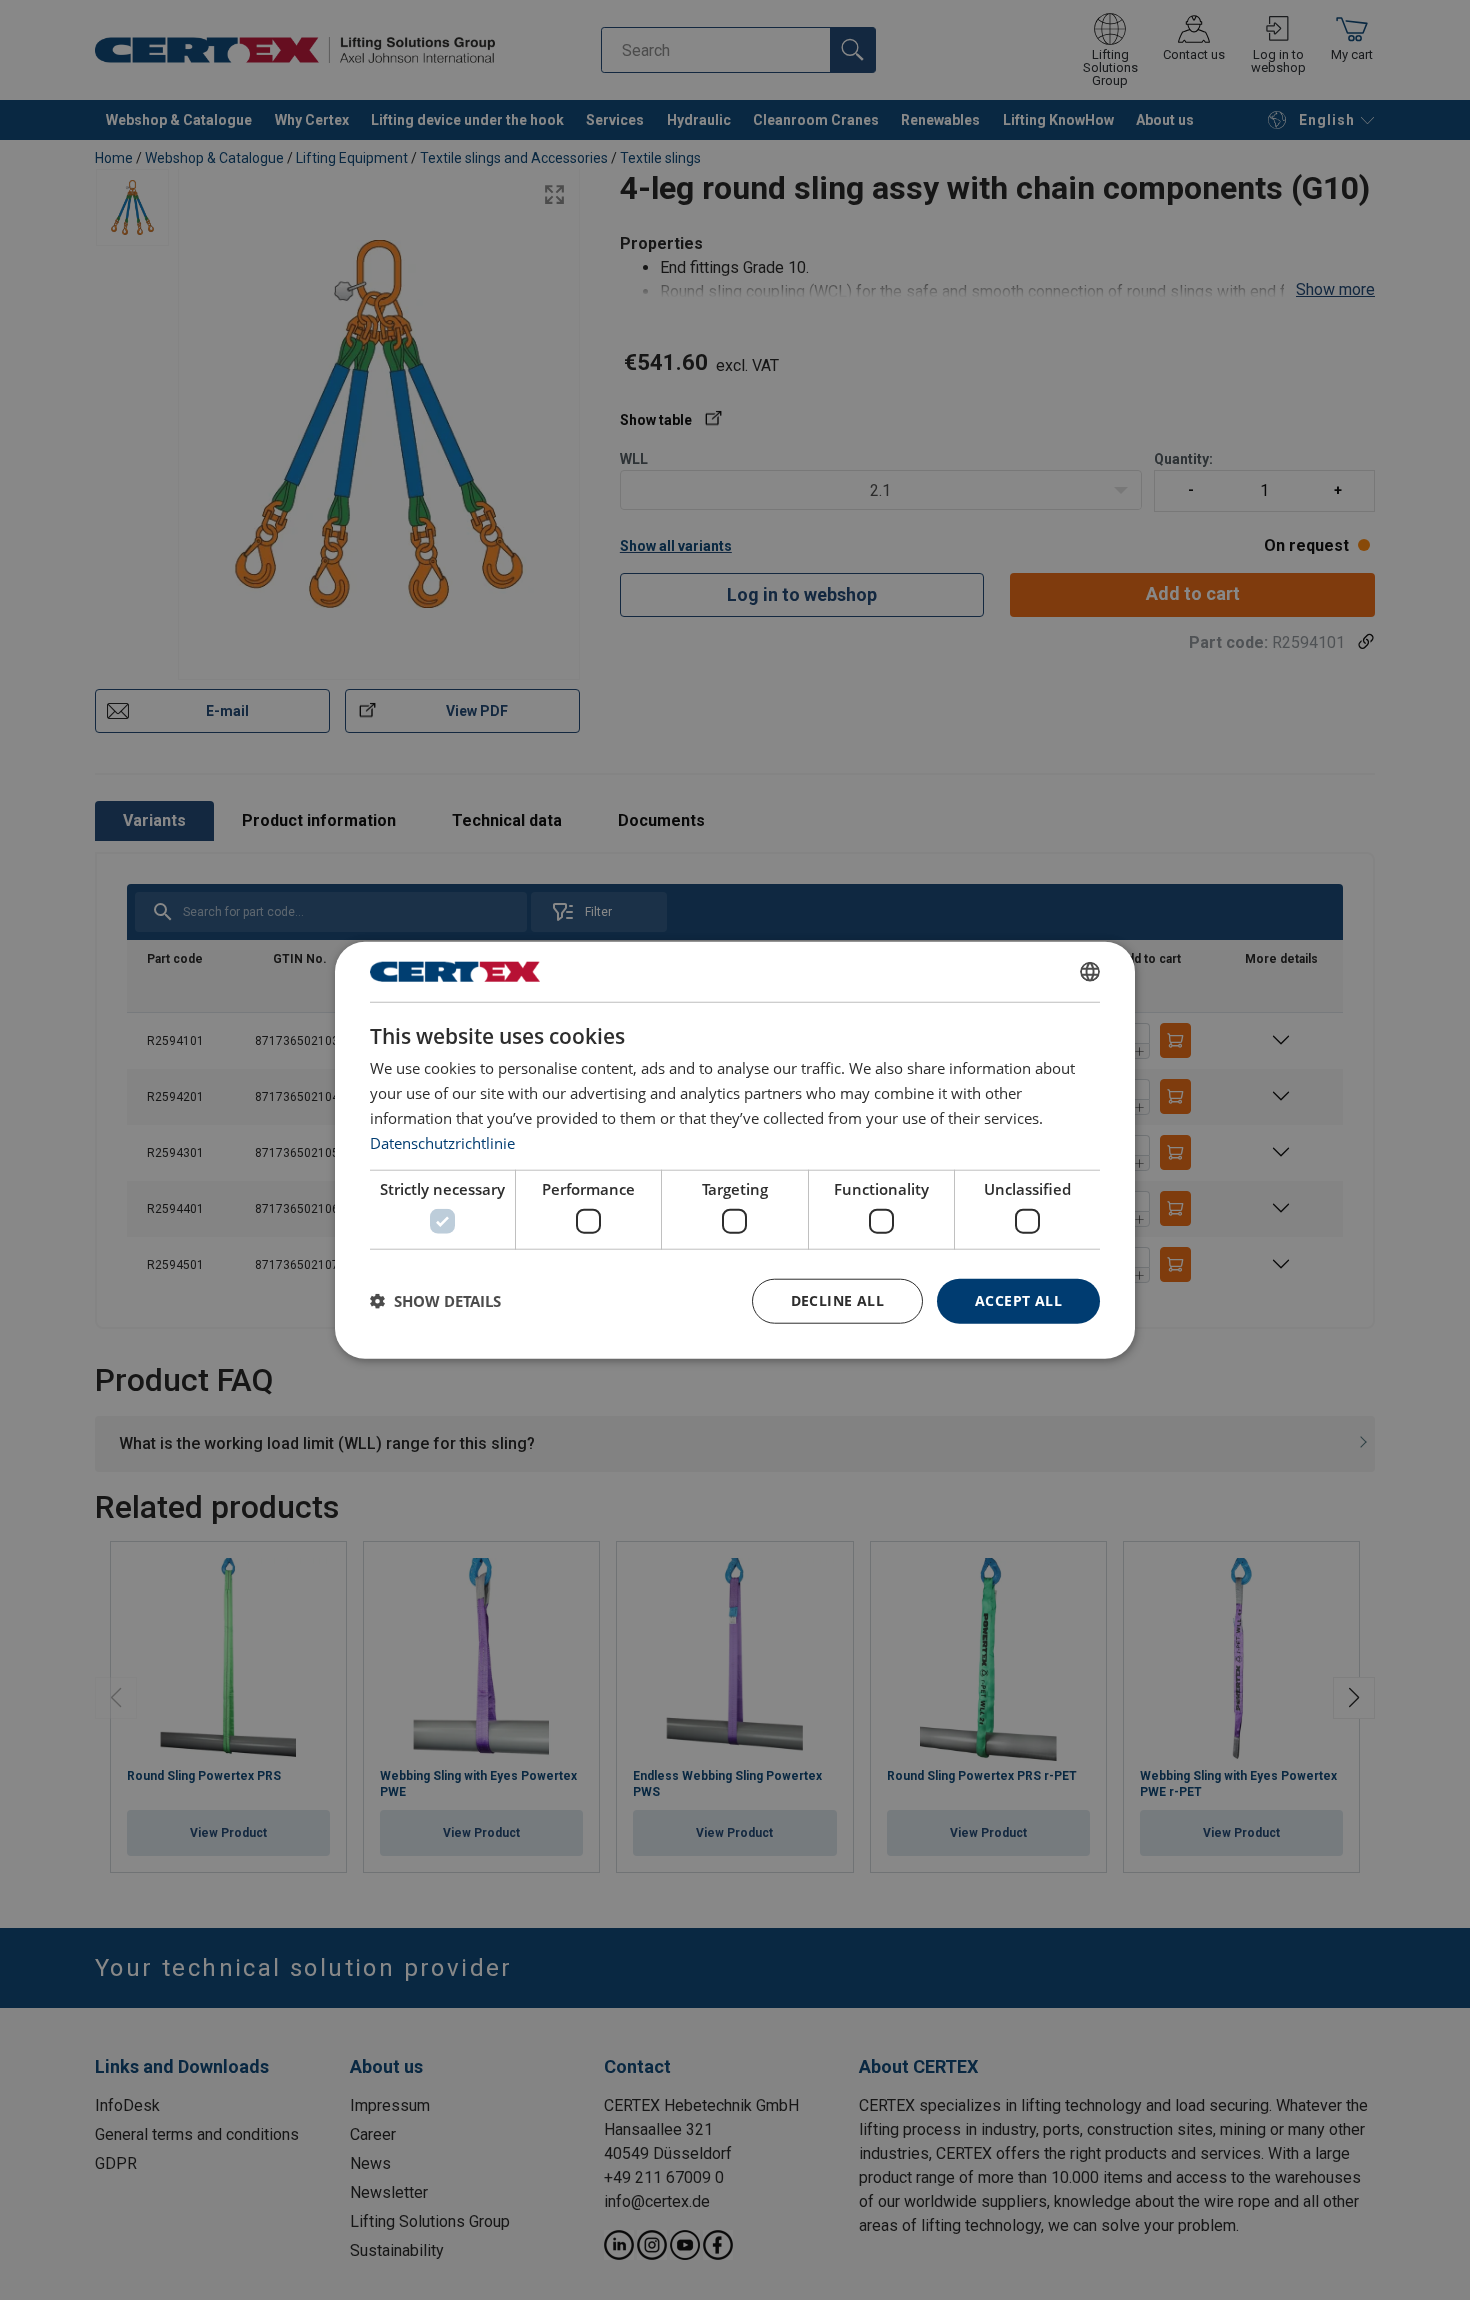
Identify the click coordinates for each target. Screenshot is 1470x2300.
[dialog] (735, 1150)
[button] (435, 1301)
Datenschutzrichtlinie (442, 1142)
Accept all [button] (1018, 1300)
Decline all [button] (837, 1300)
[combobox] (1090, 972)
